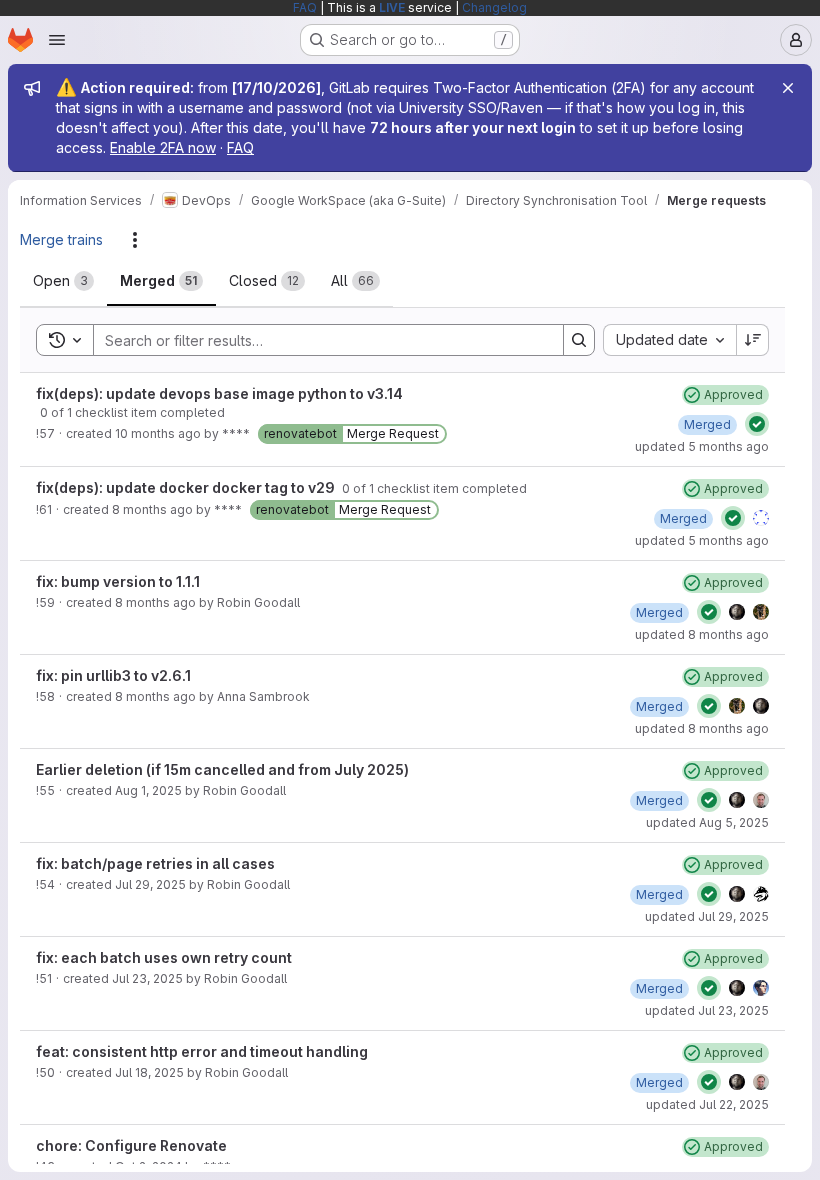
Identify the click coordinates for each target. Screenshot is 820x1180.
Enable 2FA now (163, 147)
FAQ (305, 7)
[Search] (579, 340)
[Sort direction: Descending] (753, 340)
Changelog (494, 7)
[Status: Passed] (757, 424)
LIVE (392, 7)
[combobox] (669, 340)
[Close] (788, 88)
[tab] (63, 281)
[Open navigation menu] (57, 40)
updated (702, 446)
